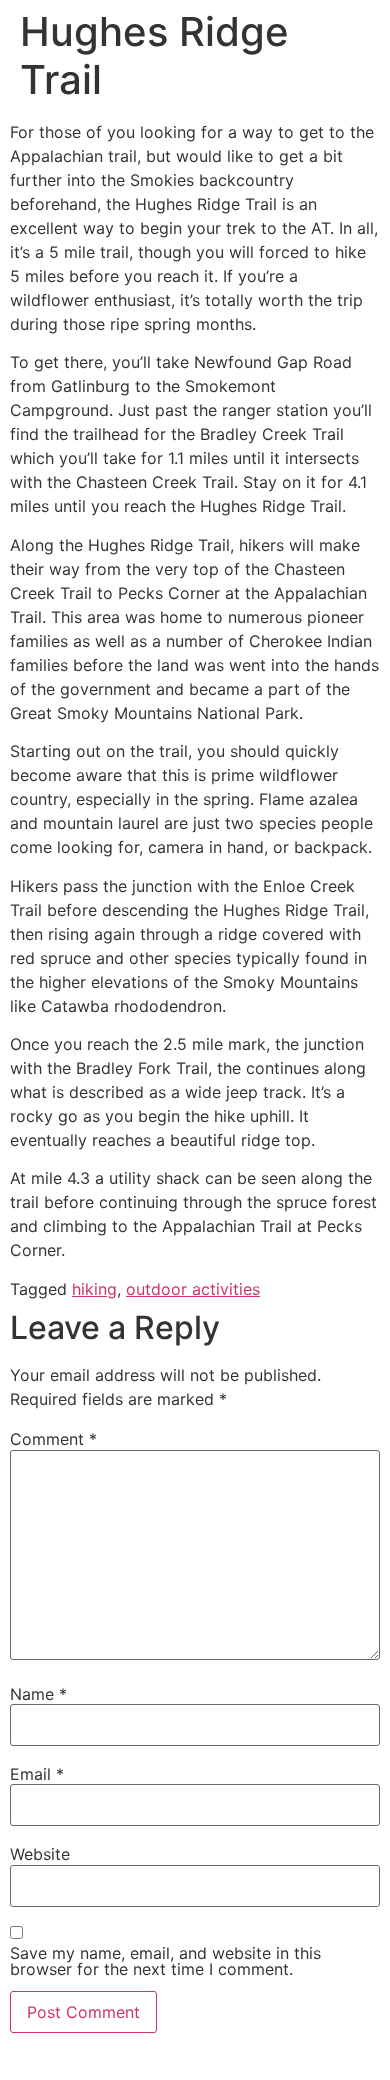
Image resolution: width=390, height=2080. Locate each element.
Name (38, 1694)
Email (37, 1774)
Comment (53, 1439)
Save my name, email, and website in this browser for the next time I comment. (165, 1961)
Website (40, 1854)
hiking (94, 1289)
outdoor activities (193, 1289)
